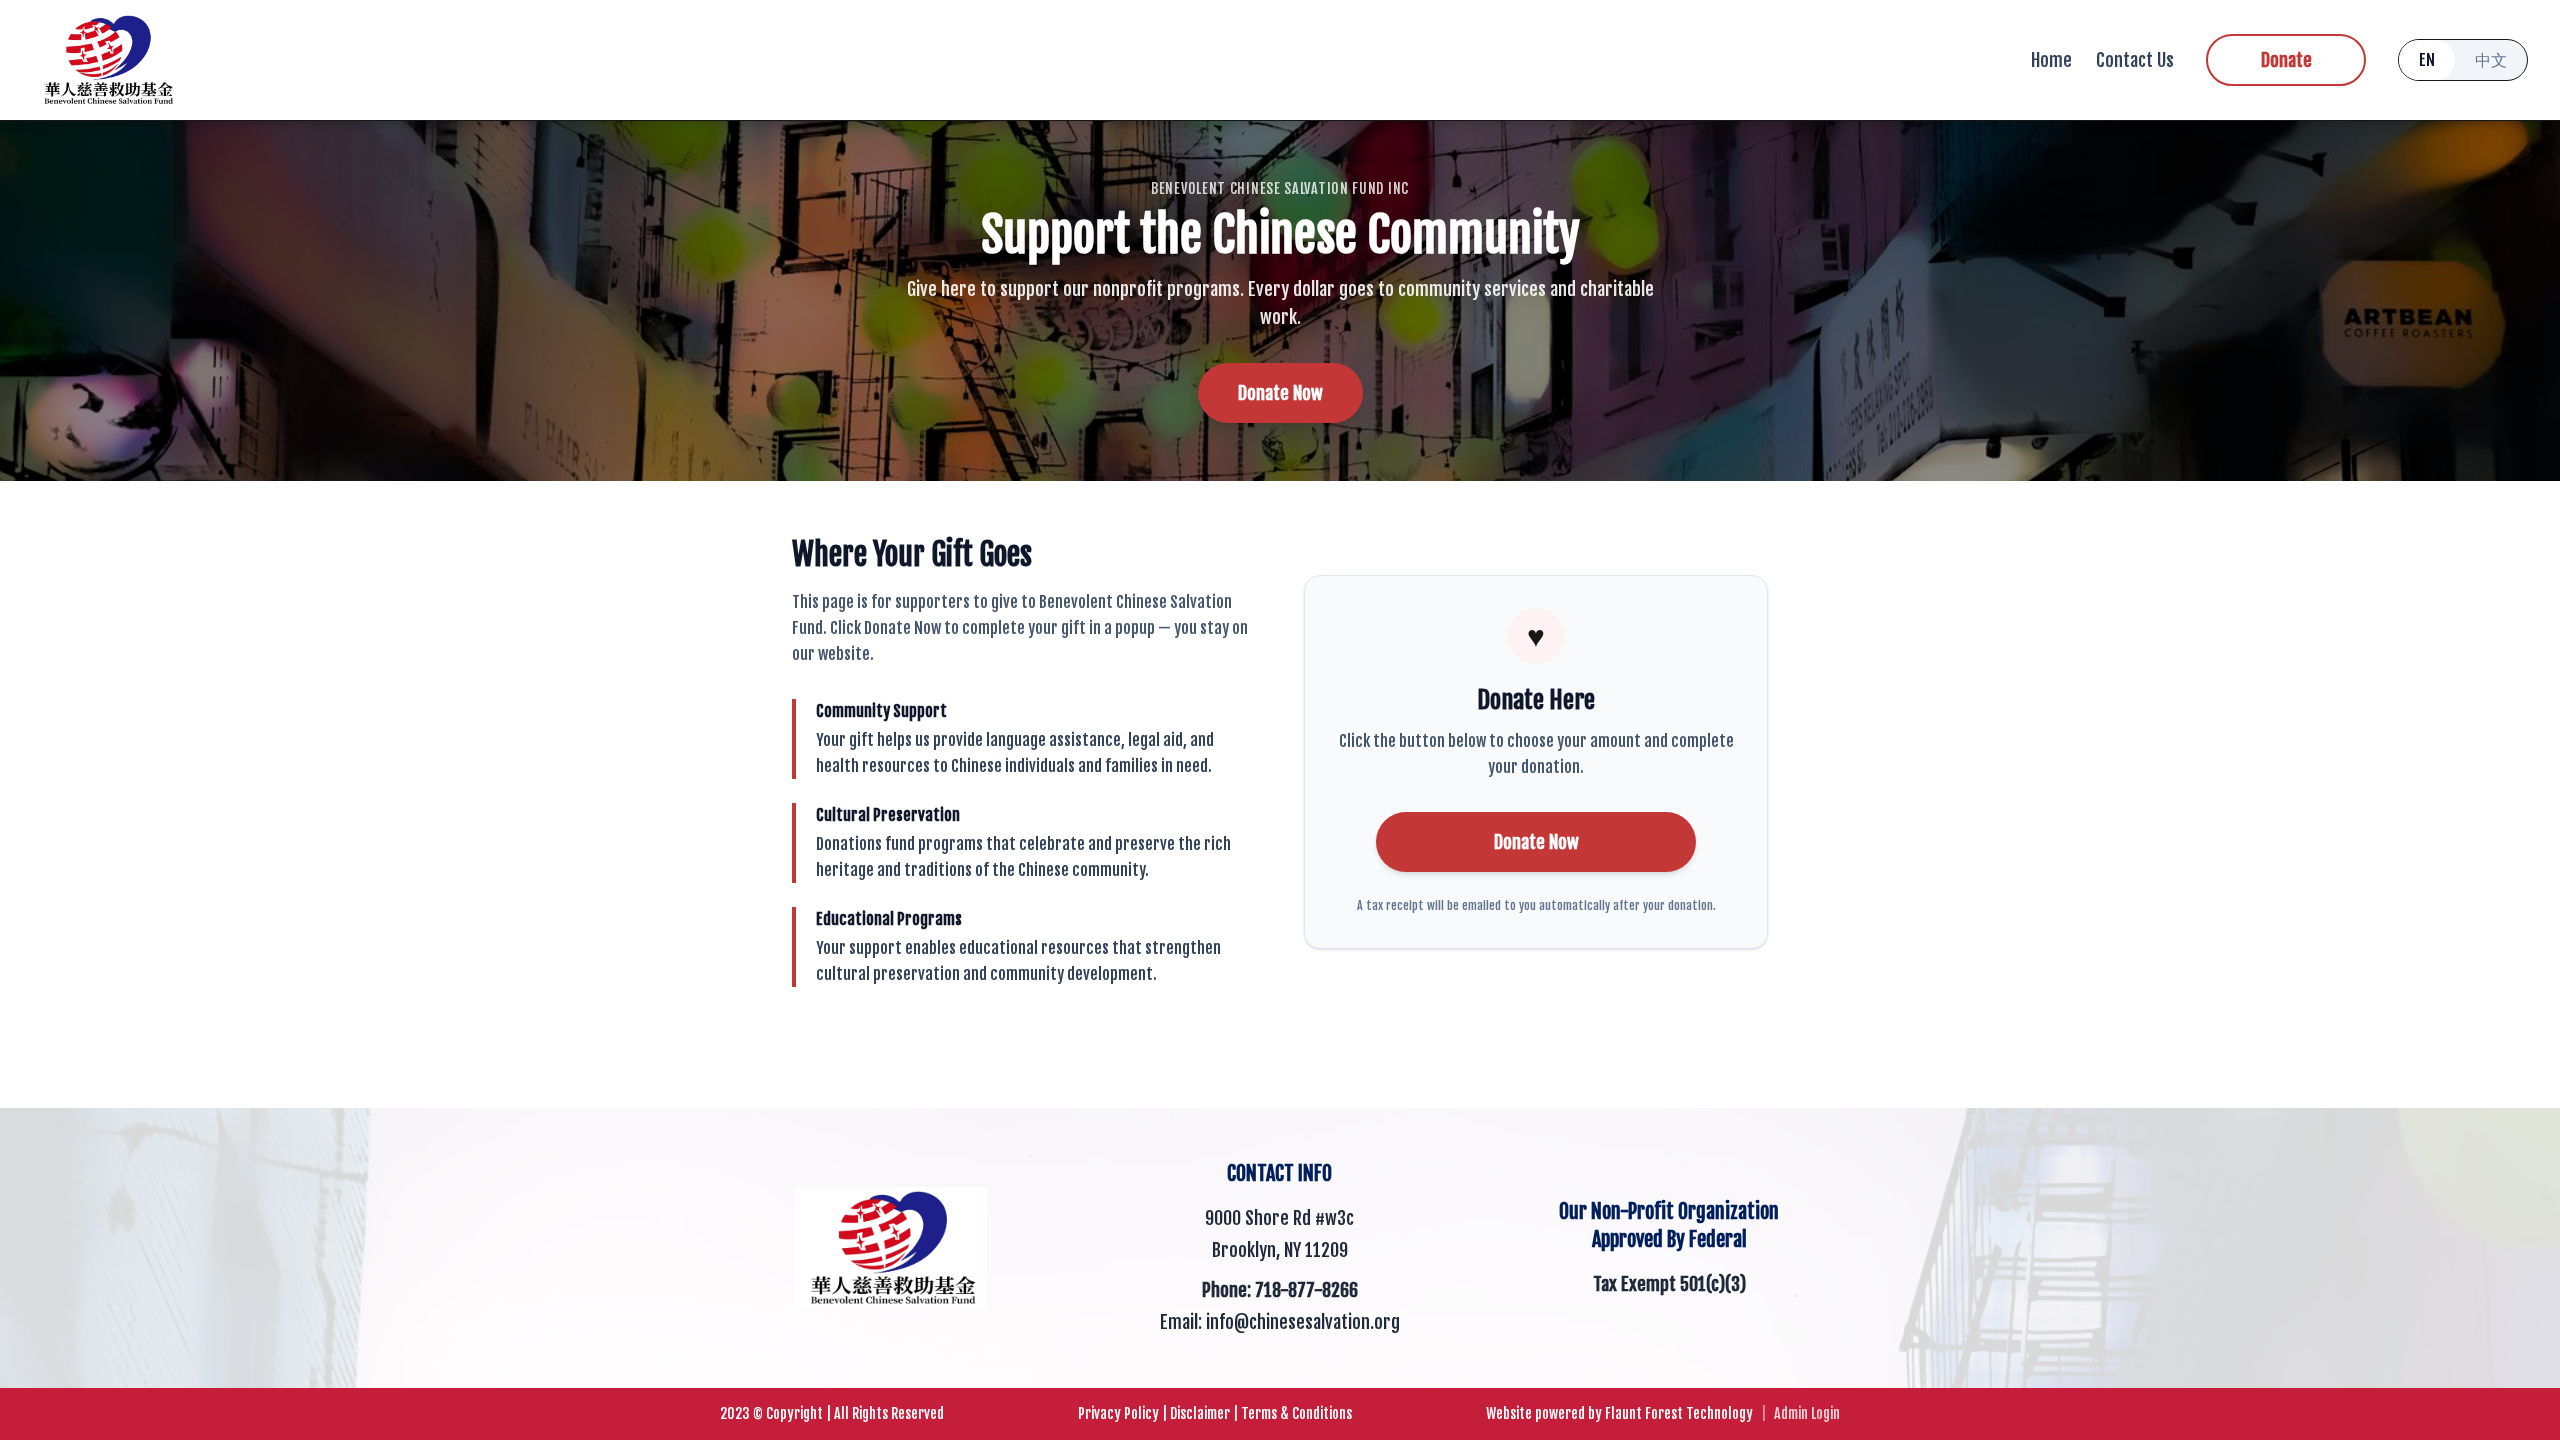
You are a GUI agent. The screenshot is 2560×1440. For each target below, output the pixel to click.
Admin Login (1807, 1413)
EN (2427, 60)
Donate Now (1280, 393)
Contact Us (2135, 60)
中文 (2491, 60)
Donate (2286, 60)
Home (2051, 60)
